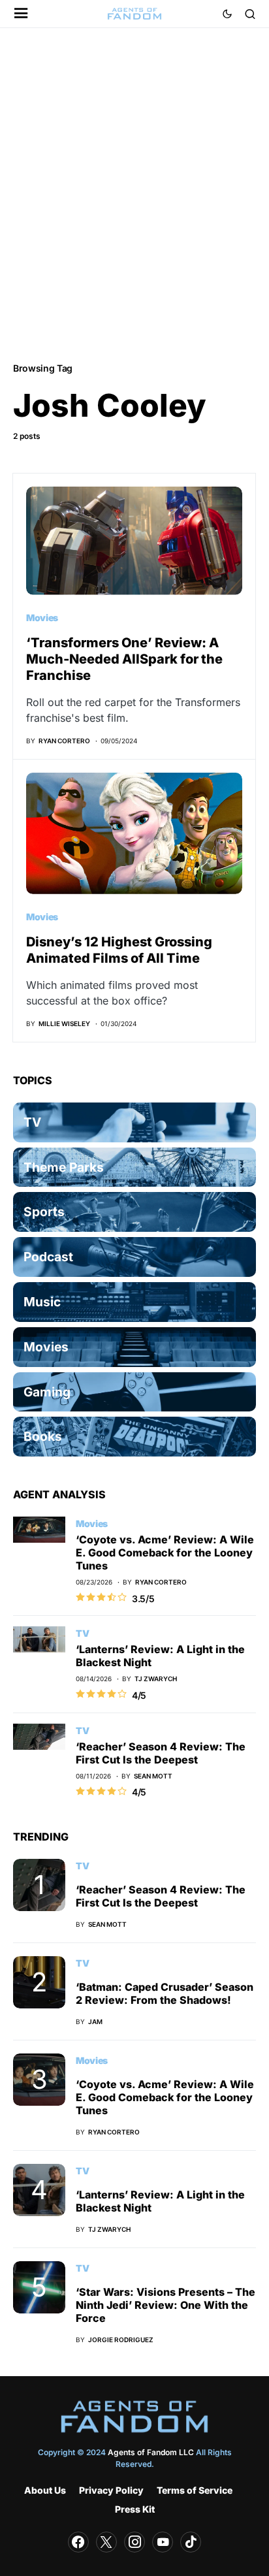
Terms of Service (195, 2490)
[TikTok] (191, 2542)
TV (82, 1633)
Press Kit (135, 2509)
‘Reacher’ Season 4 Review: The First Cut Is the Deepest (161, 1753)
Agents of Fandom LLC (151, 2452)
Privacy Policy (111, 2490)
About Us (45, 2490)
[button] (21, 14)
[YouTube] (163, 2542)
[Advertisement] (134, 194)
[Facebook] (78, 2542)
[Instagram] (134, 2542)
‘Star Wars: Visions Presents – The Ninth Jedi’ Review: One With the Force (166, 2305)
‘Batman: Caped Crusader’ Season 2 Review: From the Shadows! (165, 1993)
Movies (42, 618)
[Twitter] (106, 2542)
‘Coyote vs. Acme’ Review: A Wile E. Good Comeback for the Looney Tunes (165, 1553)
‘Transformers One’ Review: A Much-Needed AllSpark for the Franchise (124, 659)
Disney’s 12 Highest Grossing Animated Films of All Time (119, 950)
